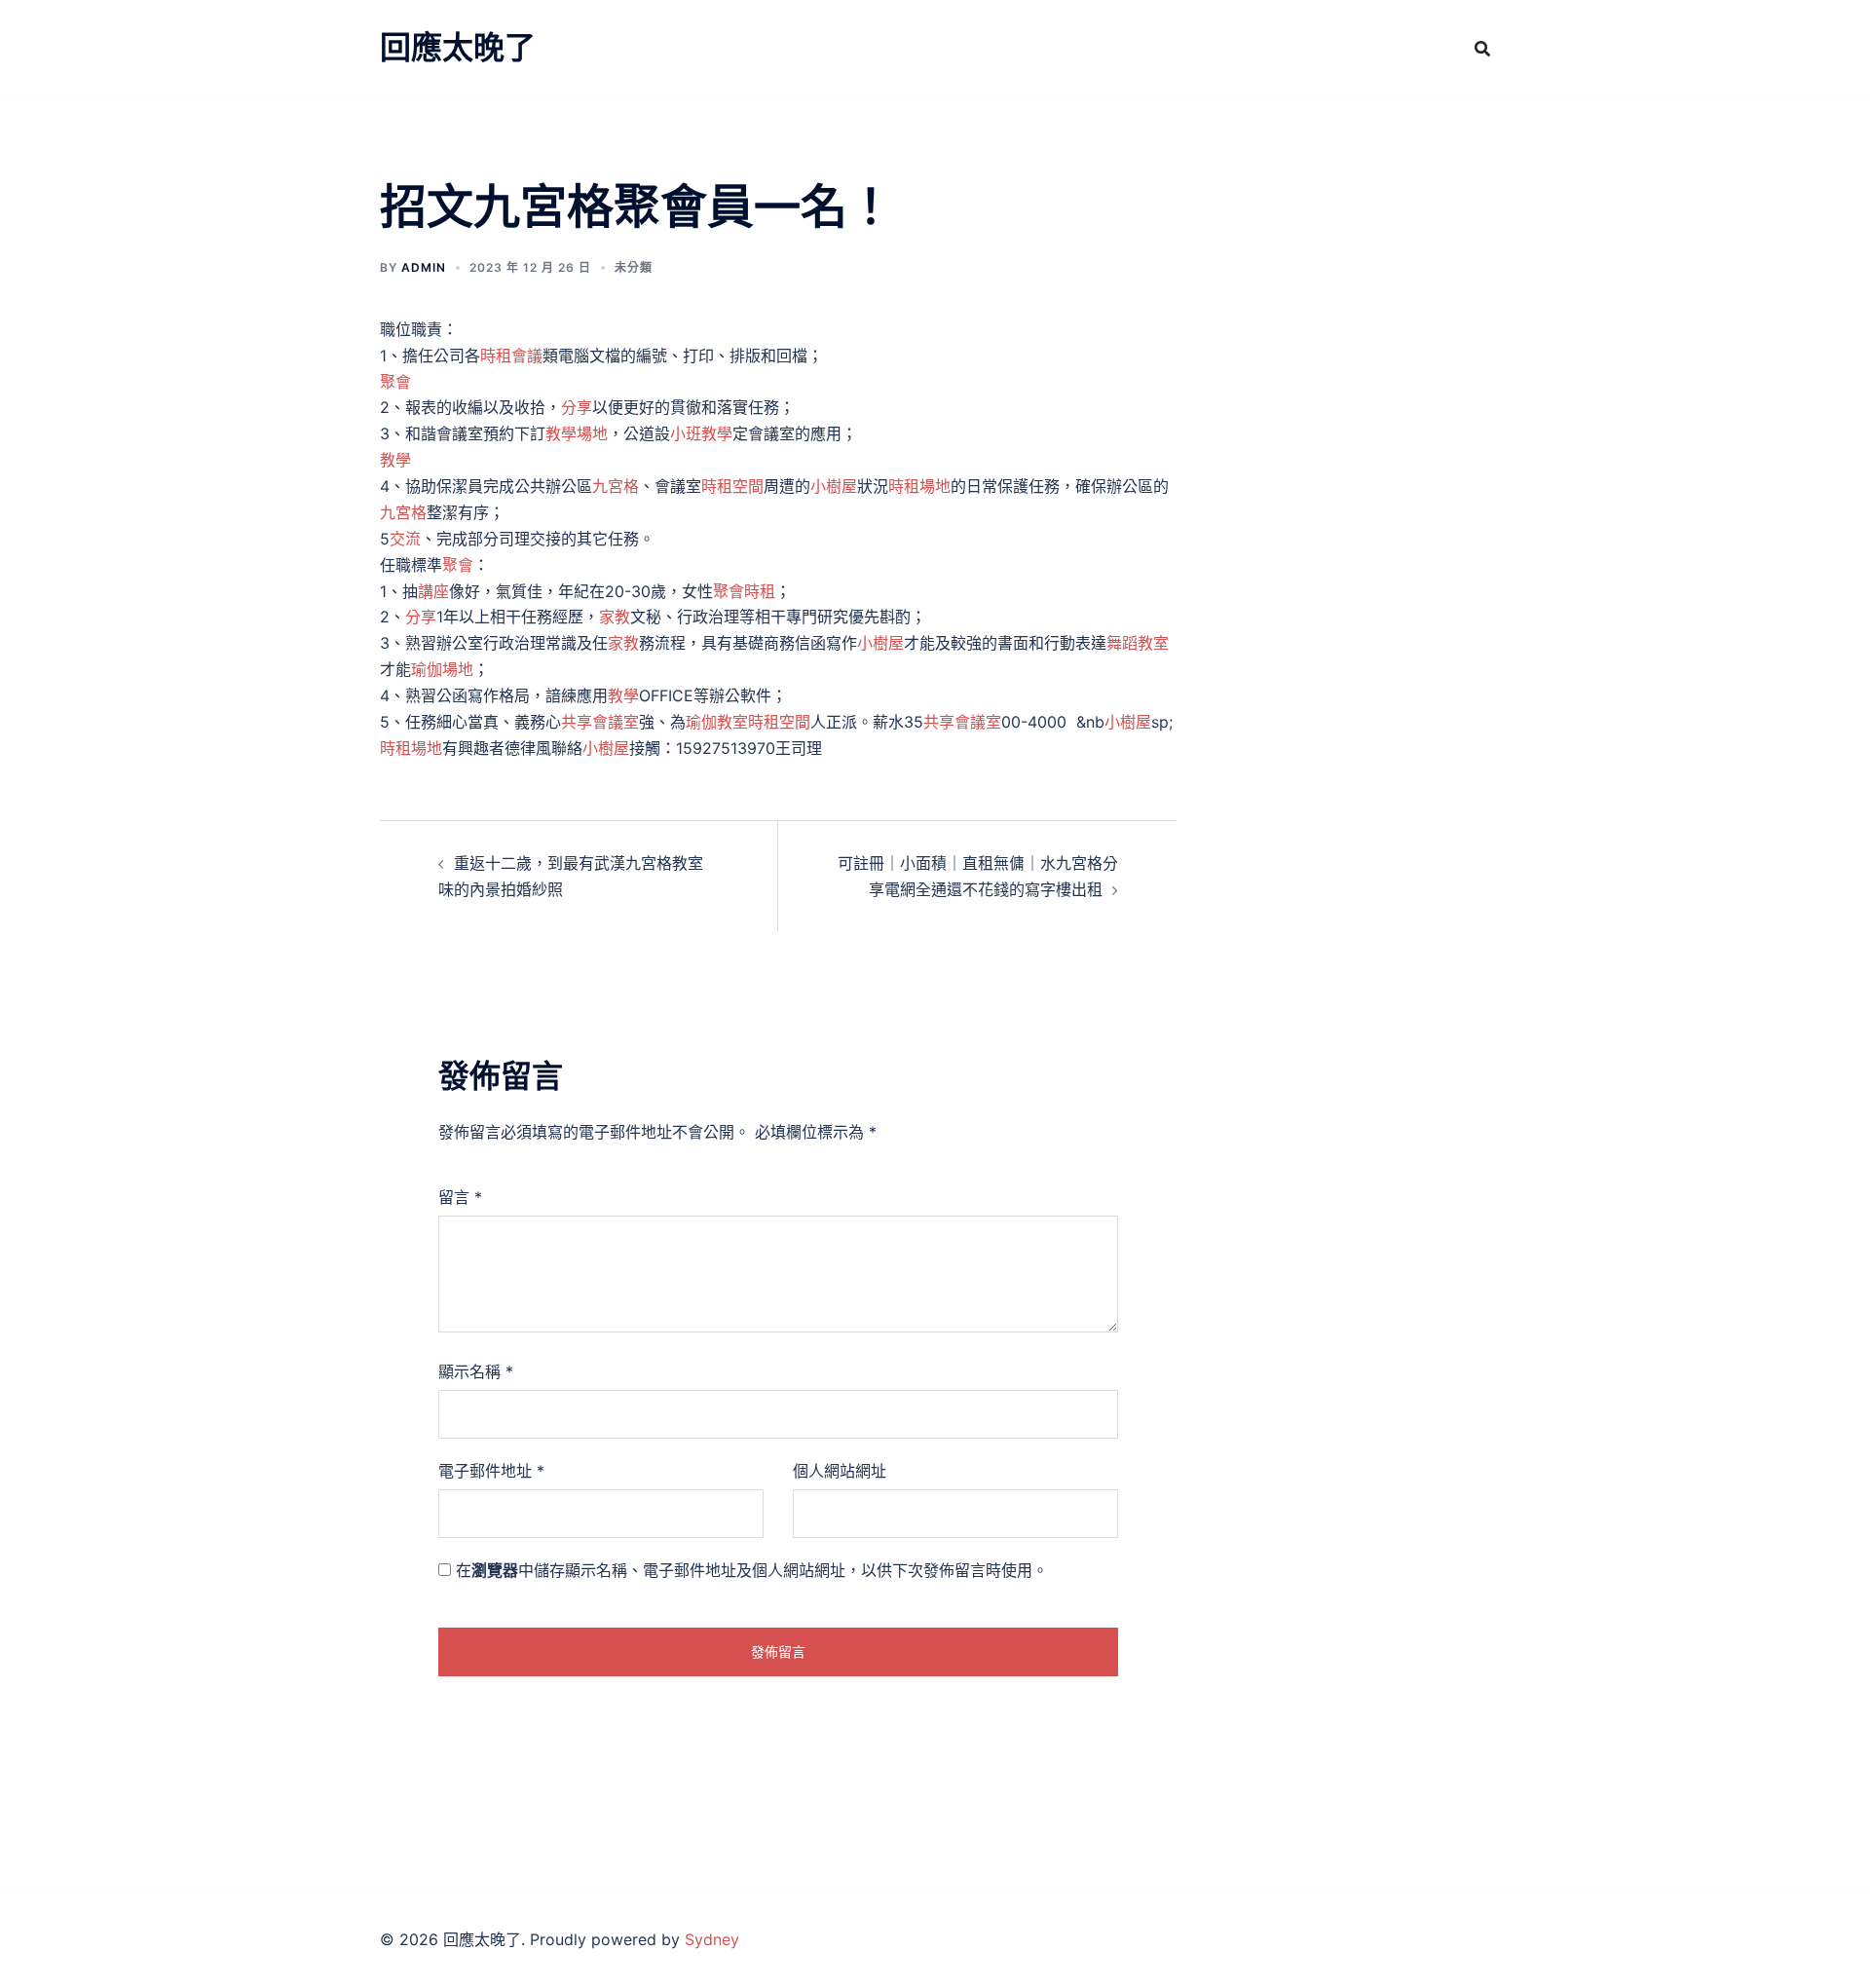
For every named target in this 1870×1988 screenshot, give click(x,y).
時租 (760, 591)
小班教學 (701, 433)
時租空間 (732, 486)
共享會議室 (600, 722)
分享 (577, 407)
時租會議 (511, 356)
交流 (405, 539)
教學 (395, 460)
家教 (615, 617)
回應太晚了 (458, 47)
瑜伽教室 (717, 722)
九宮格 (616, 486)
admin (424, 267)
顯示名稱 (476, 1371)
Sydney (712, 1939)
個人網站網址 (840, 1471)
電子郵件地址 (491, 1471)
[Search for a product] (1482, 49)
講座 (433, 591)
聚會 (395, 382)
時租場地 (919, 486)
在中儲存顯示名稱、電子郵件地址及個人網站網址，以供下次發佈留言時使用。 (752, 1570)
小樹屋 (834, 486)
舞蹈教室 (1138, 643)
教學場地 (577, 433)
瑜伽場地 (442, 669)
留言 (460, 1197)
